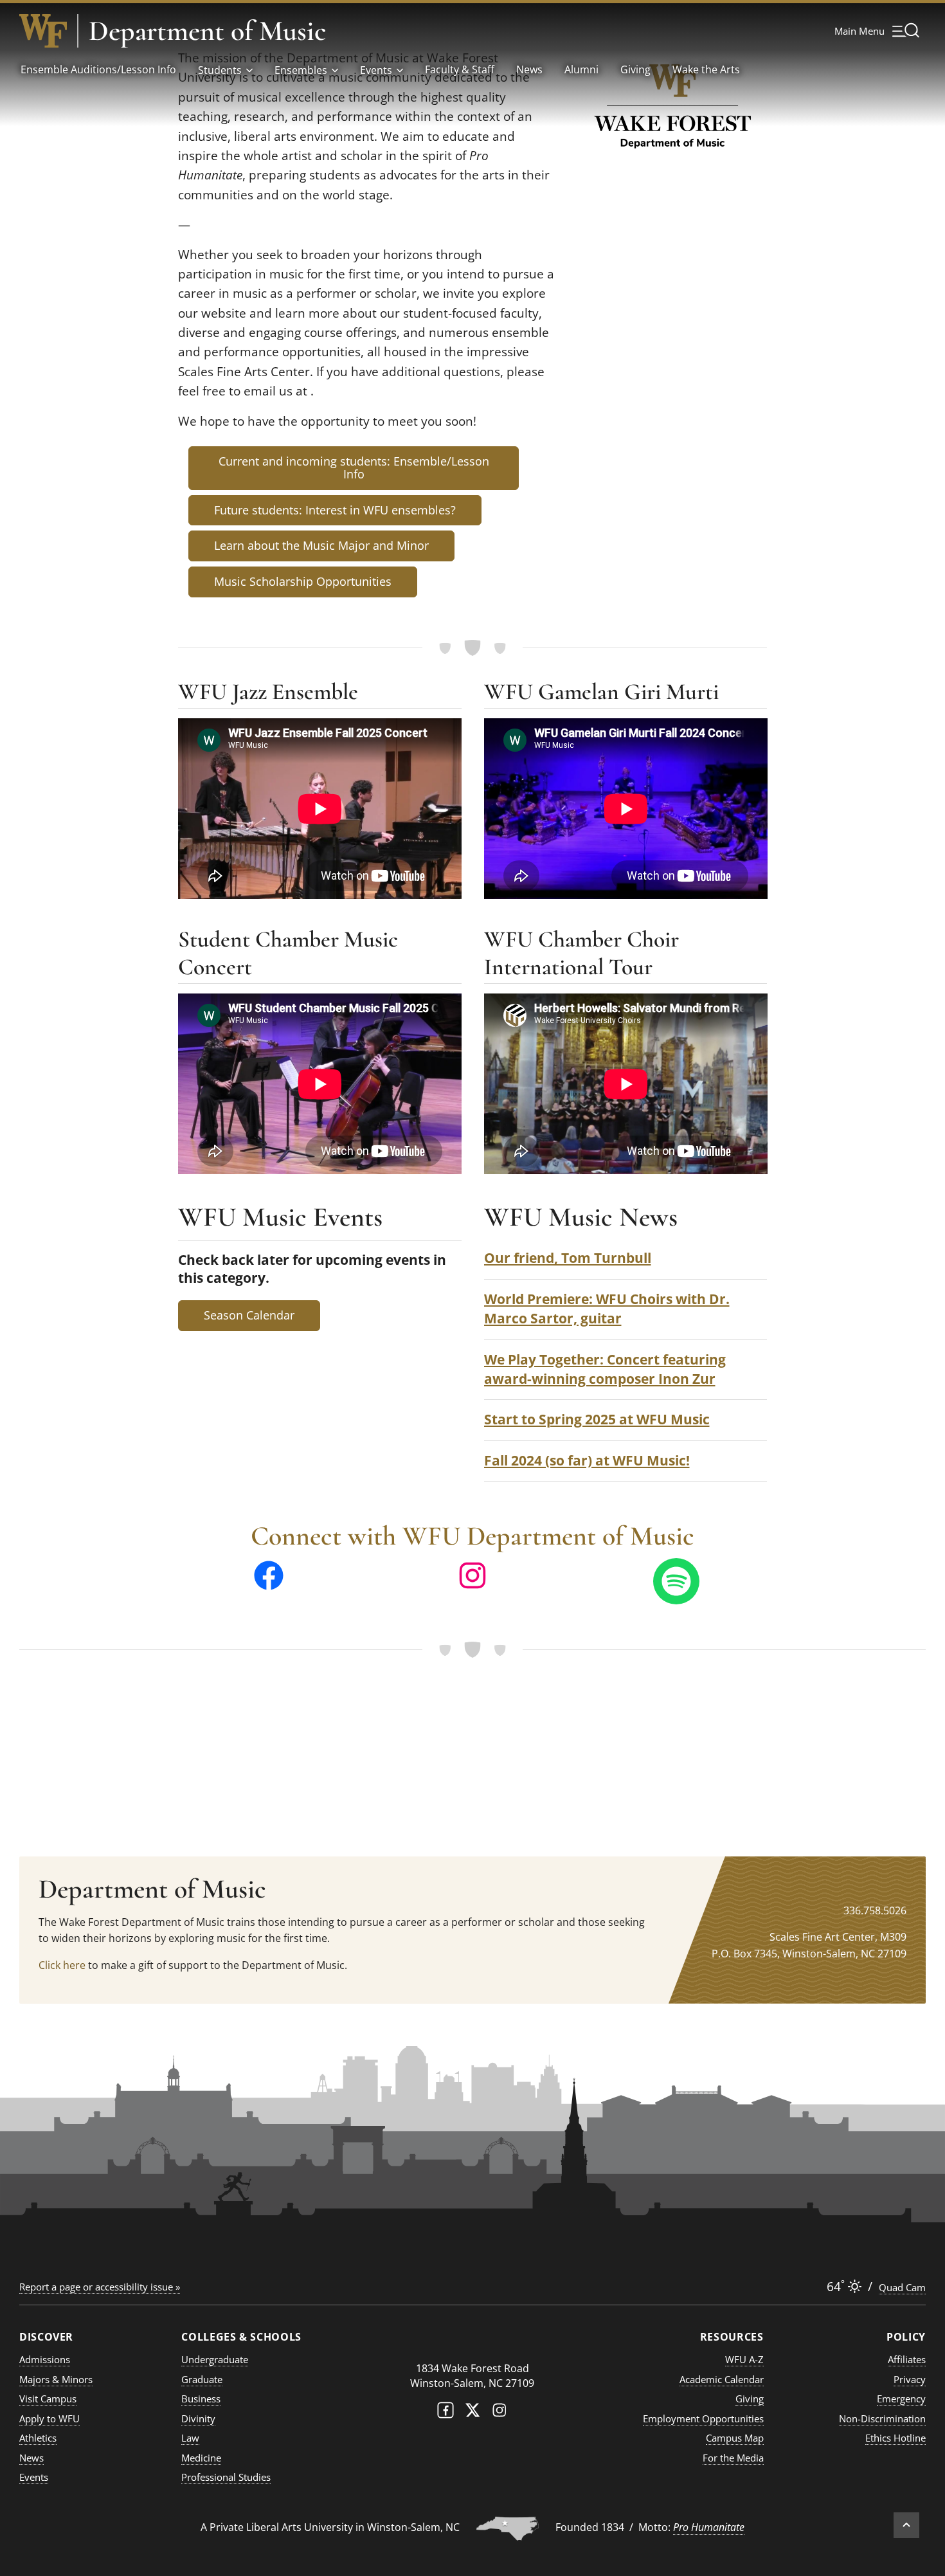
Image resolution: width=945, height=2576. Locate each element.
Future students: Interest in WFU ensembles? (335, 510)
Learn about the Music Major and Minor (321, 545)
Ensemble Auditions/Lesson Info (98, 69)
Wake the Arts (706, 69)
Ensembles (301, 70)
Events (376, 70)
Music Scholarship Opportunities (303, 581)
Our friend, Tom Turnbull (568, 1257)
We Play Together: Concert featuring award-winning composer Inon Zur (605, 1369)
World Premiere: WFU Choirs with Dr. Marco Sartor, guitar (607, 1308)
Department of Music (207, 31)
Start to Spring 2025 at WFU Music (597, 1419)
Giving (635, 69)
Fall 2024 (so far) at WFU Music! (587, 1460)
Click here (62, 1965)
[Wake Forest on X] (473, 2413)
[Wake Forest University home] (43, 31)
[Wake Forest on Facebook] (446, 2413)
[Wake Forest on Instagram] (500, 2413)
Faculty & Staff (460, 69)
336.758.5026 (875, 1910)
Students (220, 70)
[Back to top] (906, 2525)
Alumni (581, 69)
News (529, 69)
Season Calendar (249, 1315)
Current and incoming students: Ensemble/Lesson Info (354, 467)
